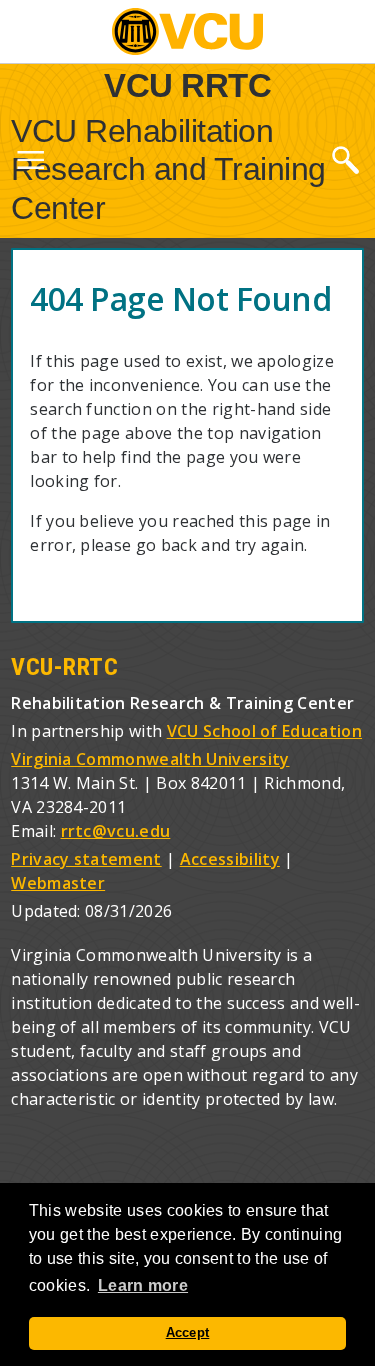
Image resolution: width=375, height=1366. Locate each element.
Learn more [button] (143, 1285)
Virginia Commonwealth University (150, 759)
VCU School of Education (264, 731)
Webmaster (58, 883)
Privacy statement (86, 859)
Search (345, 159)
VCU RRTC (187, 84)
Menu (30, 164)
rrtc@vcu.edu (116, 831)
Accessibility (230, 859)
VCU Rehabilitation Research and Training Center (168, 169)
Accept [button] (188, 1333)
